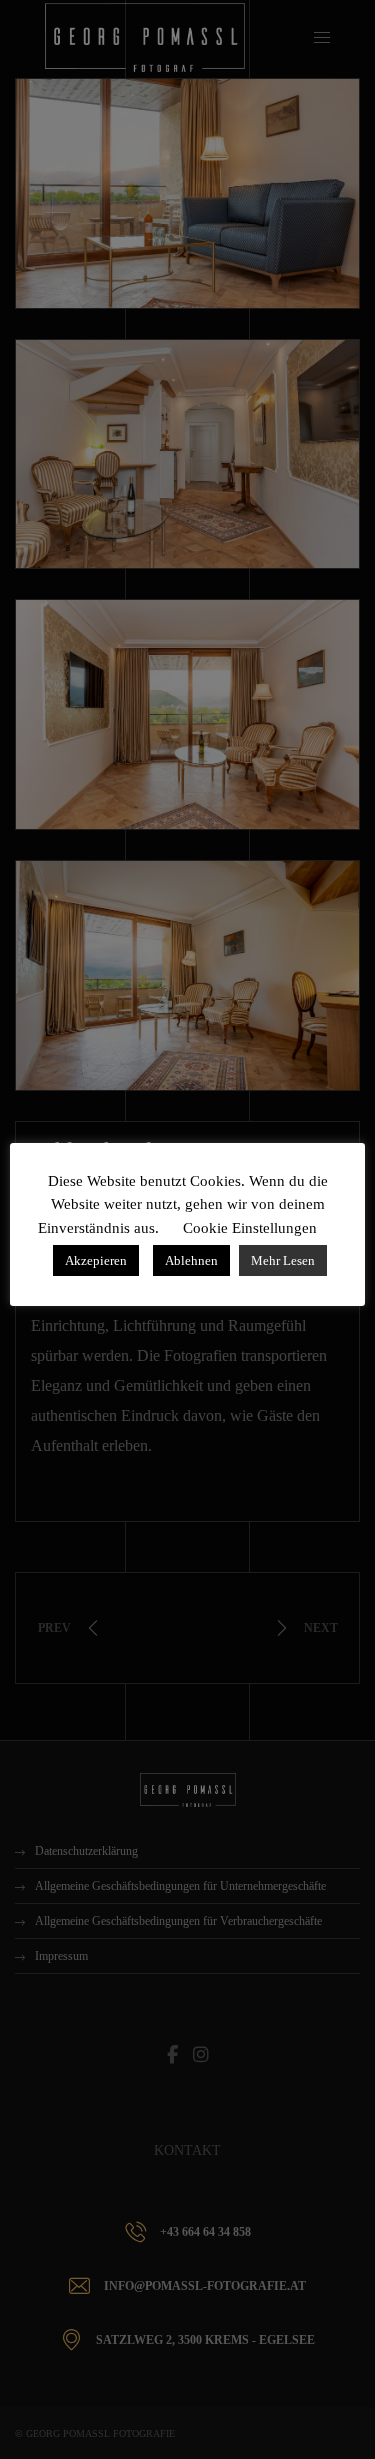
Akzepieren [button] (96, 1260)
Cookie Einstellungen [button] (250, 1228)
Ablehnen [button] (191, 1260)
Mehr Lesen (283, 1260)
